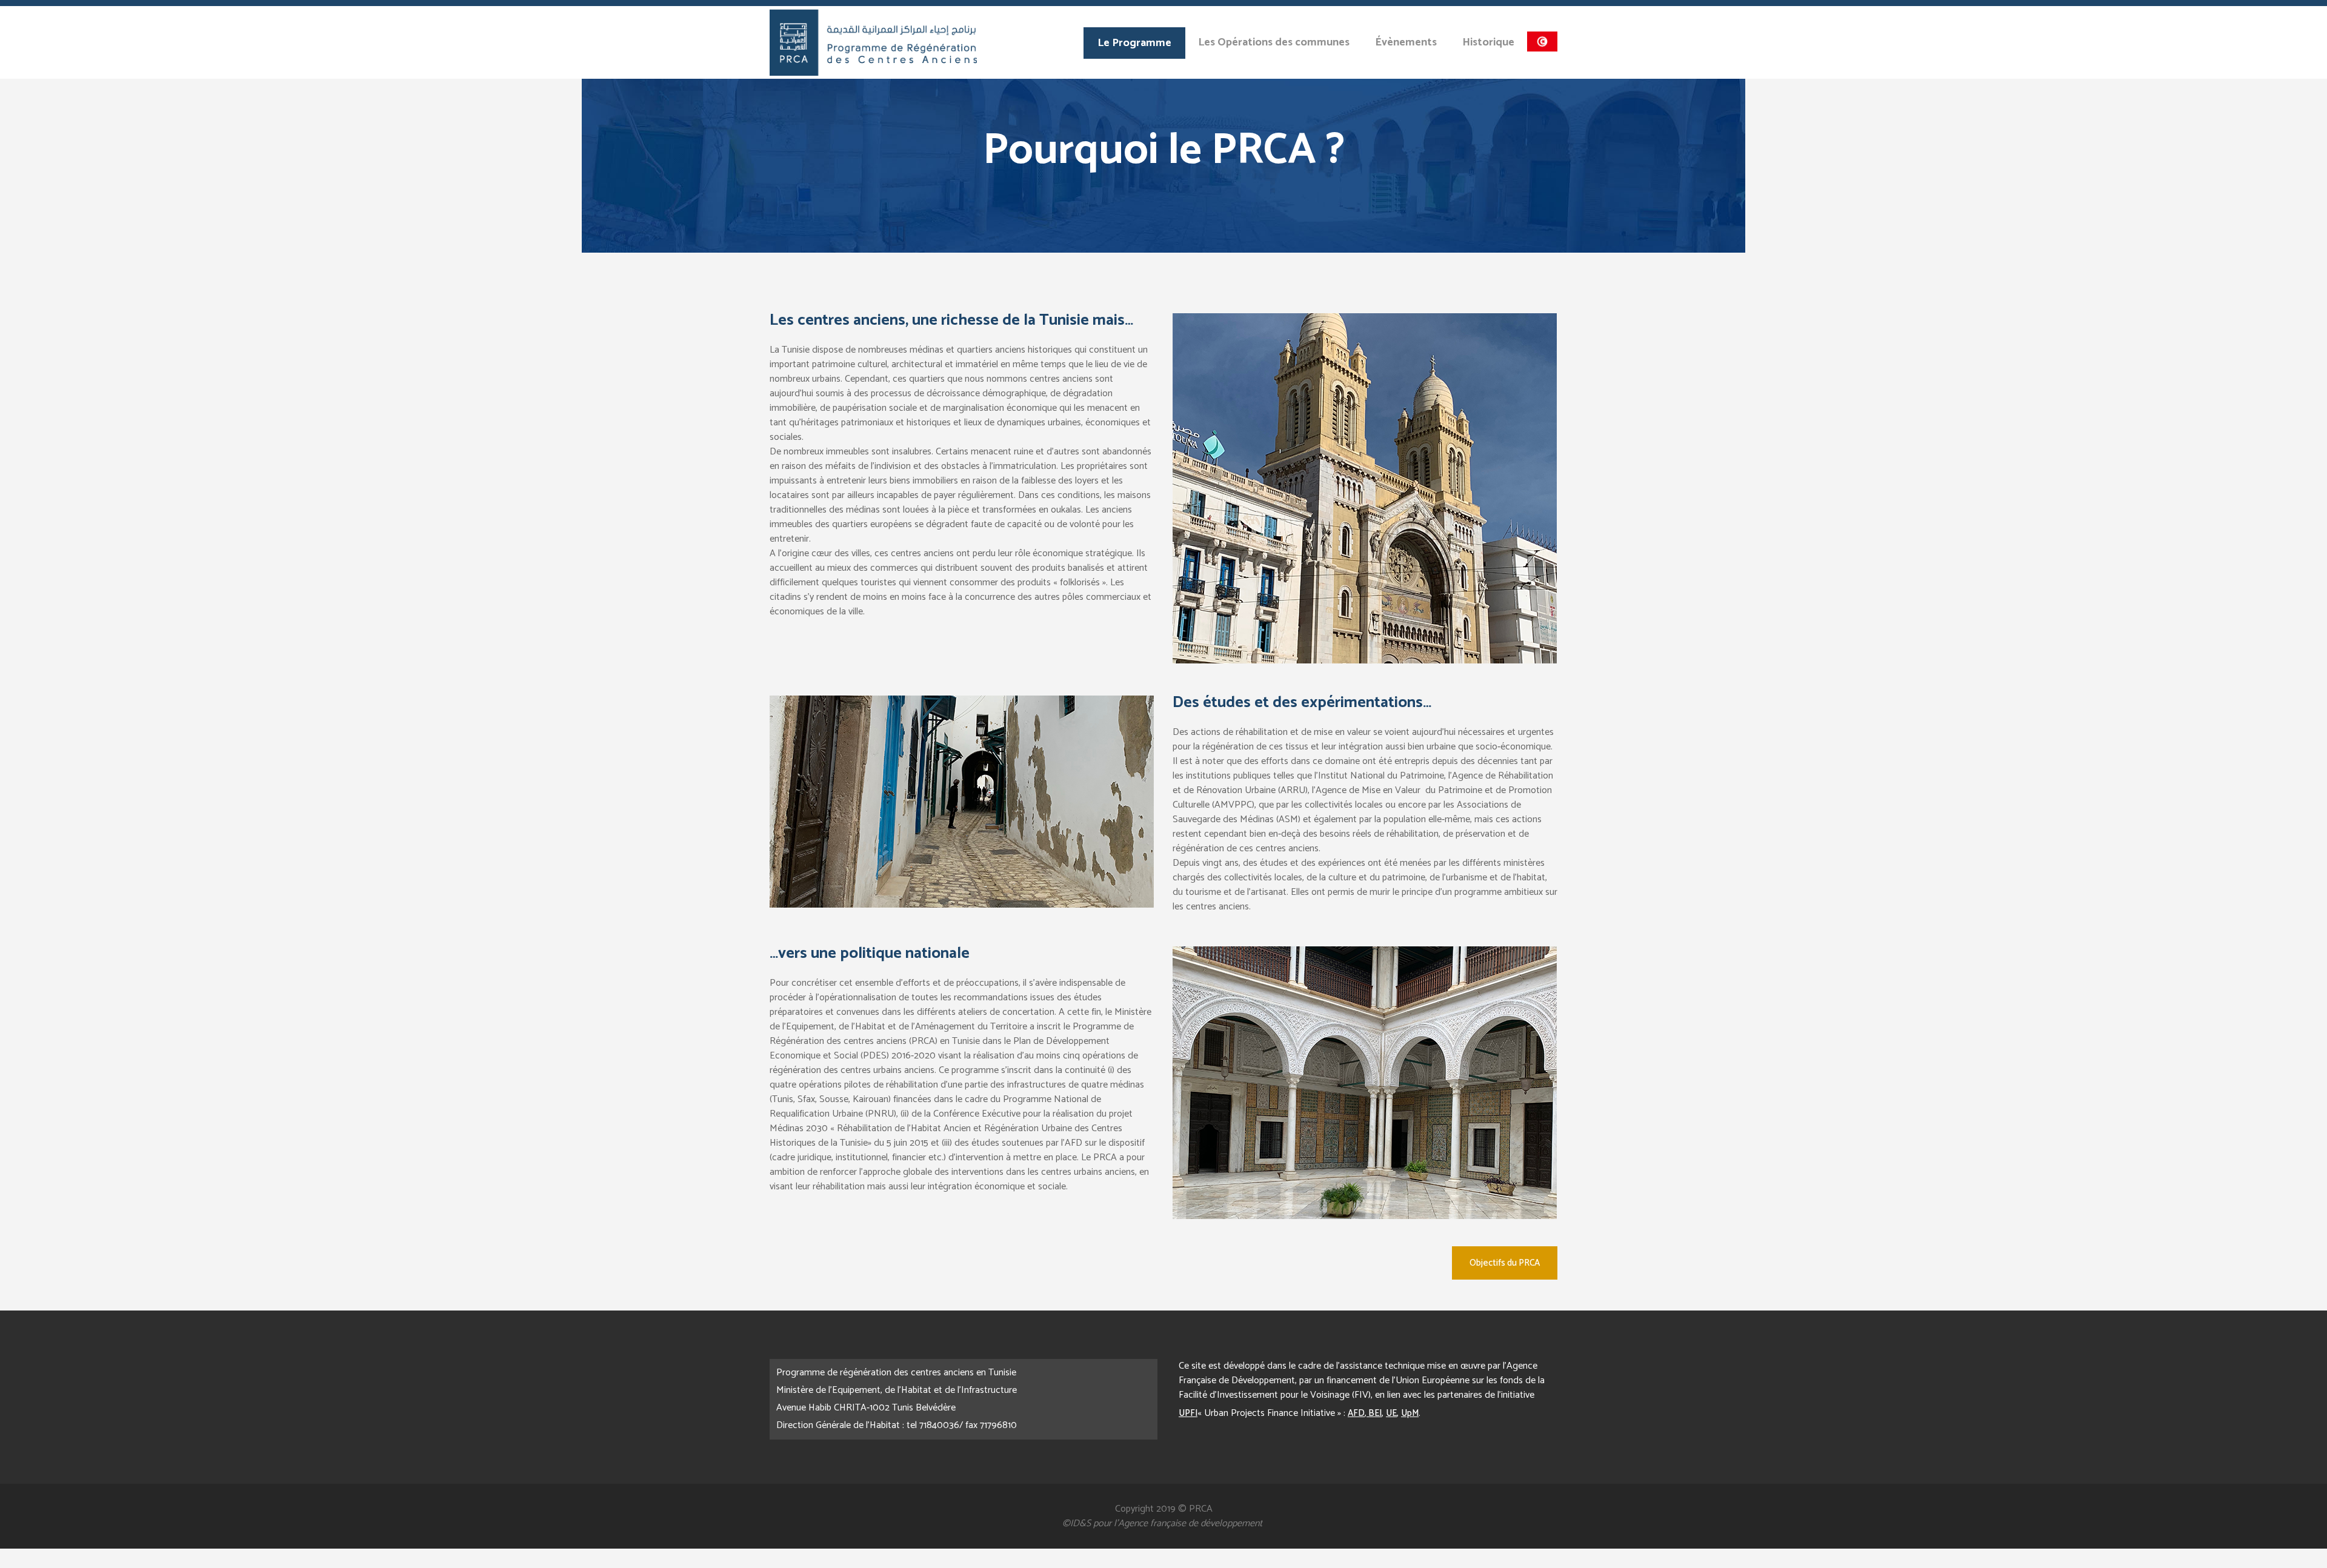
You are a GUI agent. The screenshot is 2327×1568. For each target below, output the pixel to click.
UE (1391, 1413)
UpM (1410, 1413)
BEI (1374, 1413)
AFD (1356, 1413)
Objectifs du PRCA (1505, 1263)
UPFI (1188, 1413)
